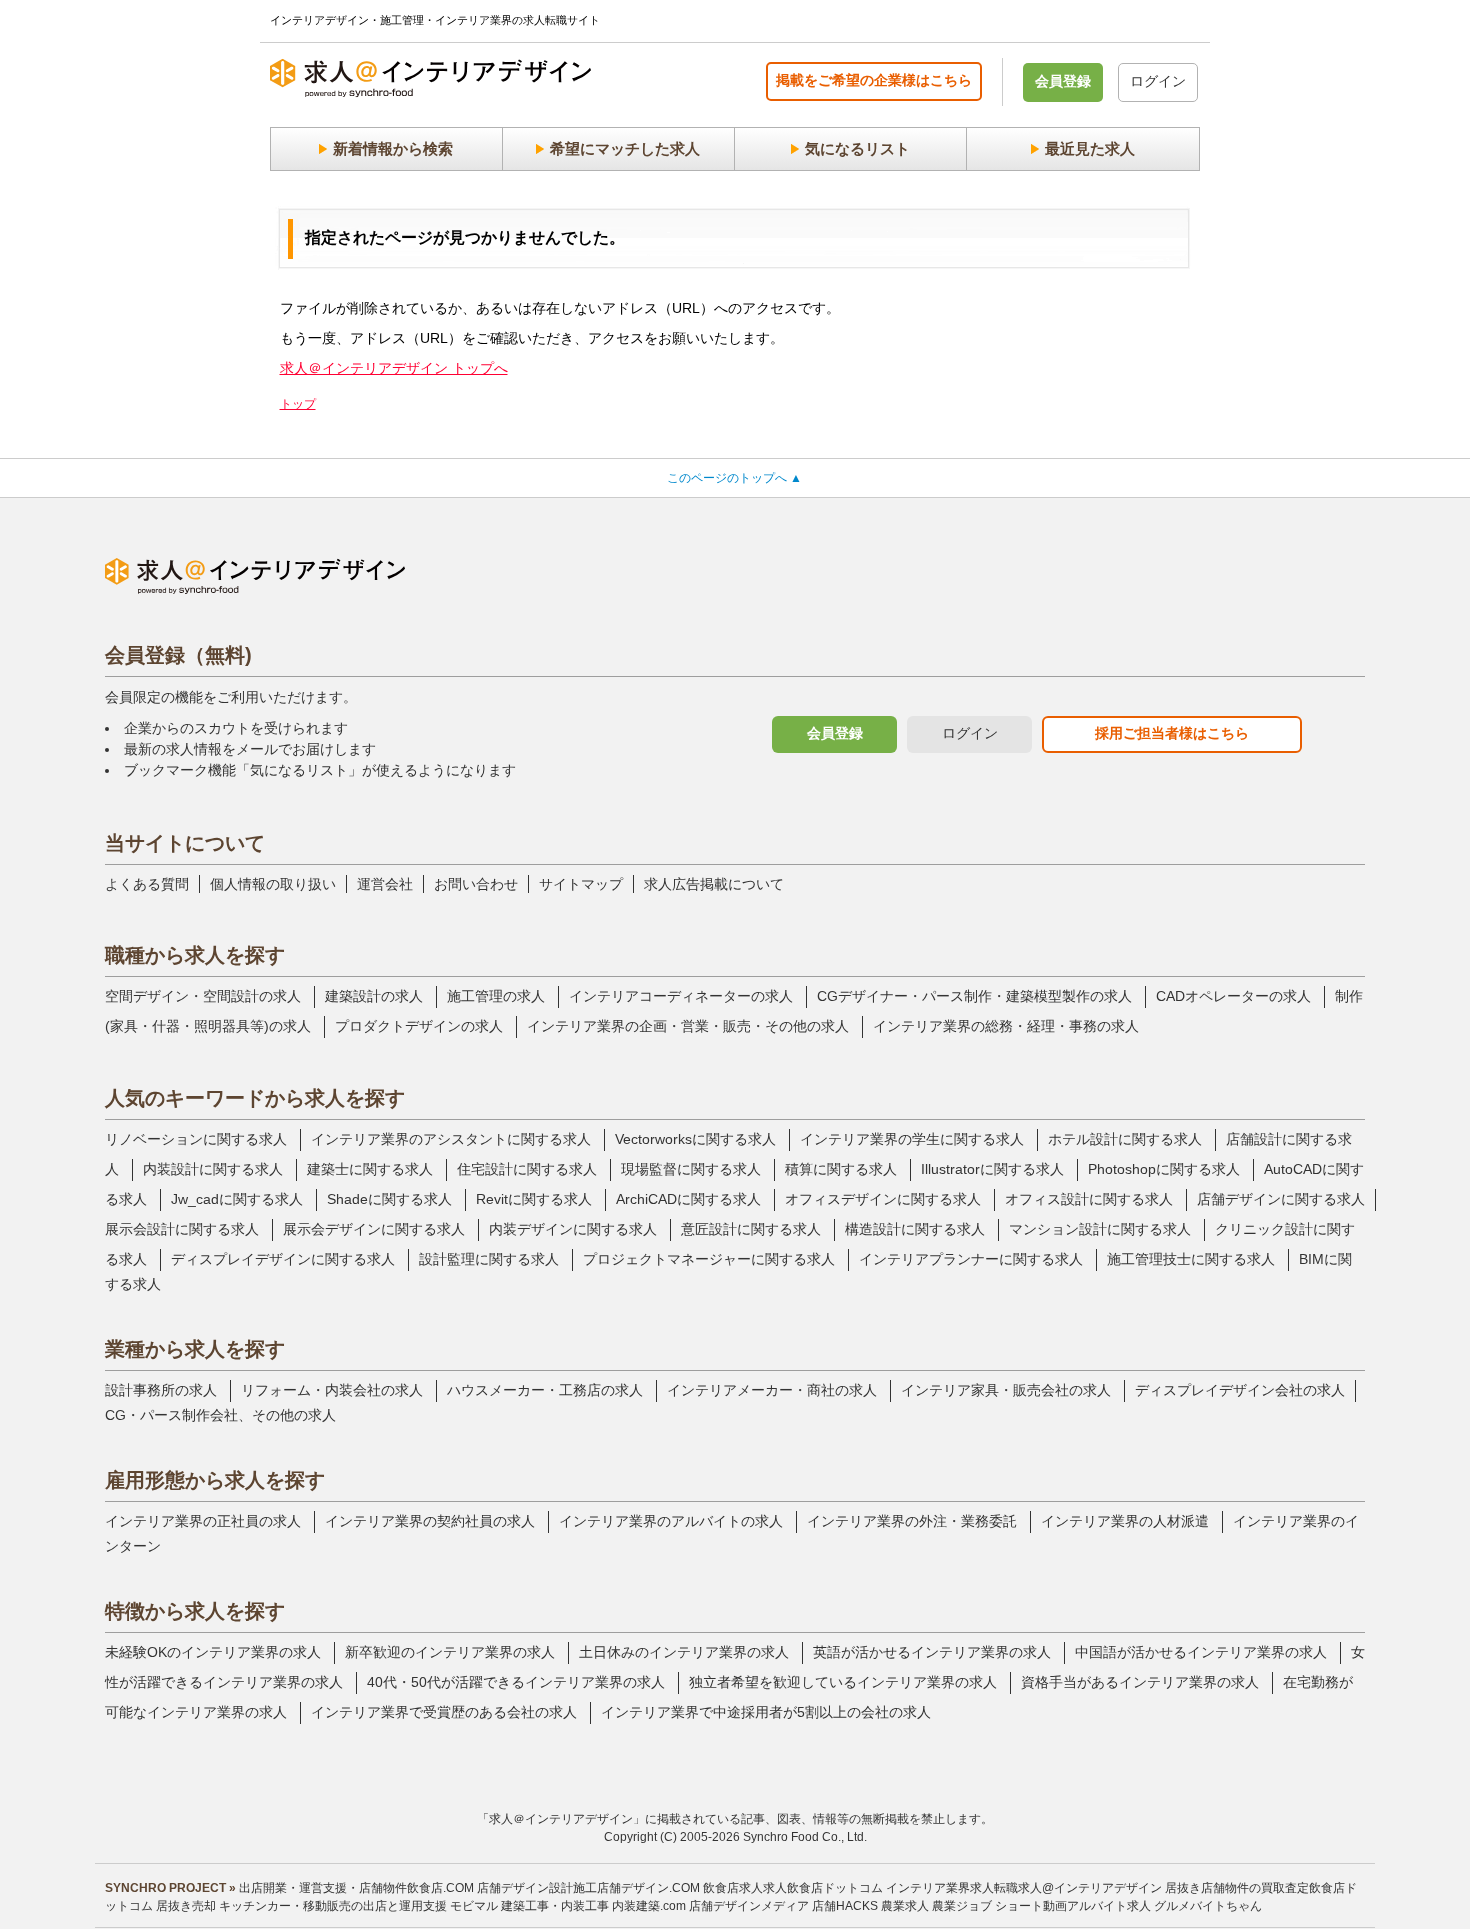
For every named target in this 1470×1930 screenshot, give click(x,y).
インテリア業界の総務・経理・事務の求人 (1006, 1026)
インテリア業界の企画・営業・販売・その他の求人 (688, 1026)
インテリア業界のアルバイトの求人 (671, 1521)
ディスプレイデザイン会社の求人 (1240, 1390)
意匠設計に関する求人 (751, 1229)
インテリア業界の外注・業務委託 (912, 1521)
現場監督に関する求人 (691, 1169)
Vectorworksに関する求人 (695, 1139)
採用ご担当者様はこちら (1172, 733)
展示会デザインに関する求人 (374, 1229)
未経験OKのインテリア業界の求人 (213, 1652)
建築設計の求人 (374, 996)
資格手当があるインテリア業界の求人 (1140, 1682)
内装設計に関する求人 (213, 1169)
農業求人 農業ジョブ (936, 1906)
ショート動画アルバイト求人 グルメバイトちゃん (1128, 1906)
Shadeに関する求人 (389, 1199)
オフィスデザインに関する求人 (883, 1199)
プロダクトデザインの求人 (419, 1026)
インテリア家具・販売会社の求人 (1006, 1390)
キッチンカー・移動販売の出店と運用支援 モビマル (358, 1906)
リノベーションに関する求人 (196, 1139)
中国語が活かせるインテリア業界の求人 (1201, 1652)
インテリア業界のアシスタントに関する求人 (451, 1139)
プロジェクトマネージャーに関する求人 (709, 1259)
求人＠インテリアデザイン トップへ (394, 368)
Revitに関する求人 (534, 1199)
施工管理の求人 (496, 996)
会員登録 (1063, 81)
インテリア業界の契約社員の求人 (430, 1521)
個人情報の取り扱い (273, 884)
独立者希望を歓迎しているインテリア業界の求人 (843, 1682)
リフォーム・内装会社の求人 (332, 1390)
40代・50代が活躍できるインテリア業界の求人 (516, 1682)
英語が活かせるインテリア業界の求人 (932, 1652)
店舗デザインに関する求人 (1281, 1199)
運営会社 (385, 884)
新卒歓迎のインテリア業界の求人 (450, 1652)
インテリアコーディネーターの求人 (681, 996)
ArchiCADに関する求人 (688, 1199)
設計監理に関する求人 (489, 1259)
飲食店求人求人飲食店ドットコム (793, 1888)
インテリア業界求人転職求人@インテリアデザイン (1024, 1888)
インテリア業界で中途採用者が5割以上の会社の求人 (766, 1712)
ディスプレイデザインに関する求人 (283, 1259)
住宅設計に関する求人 (527, 1169)
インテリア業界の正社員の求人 (203, 1521)
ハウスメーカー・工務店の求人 (545, 1390)
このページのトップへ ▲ (734, 478)
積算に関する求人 (841, 1169)
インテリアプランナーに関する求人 (971, 1259)
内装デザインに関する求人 (573, 1229)
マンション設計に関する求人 (1100, 1229)
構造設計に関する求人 (915, 1229)
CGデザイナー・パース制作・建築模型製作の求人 (974, 996)
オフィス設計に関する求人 (1089, 1199)
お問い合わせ (476, 884)
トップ (298, 404)
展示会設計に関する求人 (182, 1229)
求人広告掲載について (714, 884)
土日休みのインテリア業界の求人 (684, 1652)
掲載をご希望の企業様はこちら (874, 80)
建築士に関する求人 (370, 1169)
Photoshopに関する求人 (1164, 1169)
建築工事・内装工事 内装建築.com (593, 1906)
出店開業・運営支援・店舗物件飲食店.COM (356, 1888)
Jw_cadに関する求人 (237, 1199)
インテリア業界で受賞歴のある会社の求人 (444, 1712)
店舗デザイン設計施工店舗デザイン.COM (588, 1888)
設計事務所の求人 (161, 1390)
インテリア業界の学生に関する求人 (912, 1139)
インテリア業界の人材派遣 (1125, 1521)
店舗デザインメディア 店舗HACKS (783, 1906)
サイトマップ (581, 884)
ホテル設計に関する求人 (1125, 1139)
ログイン (1158, 81)
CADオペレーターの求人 (1233, 996)
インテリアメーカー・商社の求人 (772, 1390)
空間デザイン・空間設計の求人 (203, 996)
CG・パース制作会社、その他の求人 (220, 1415)
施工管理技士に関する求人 (1191, 1259)
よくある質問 (147, 884)
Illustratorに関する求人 (992, 1169)
